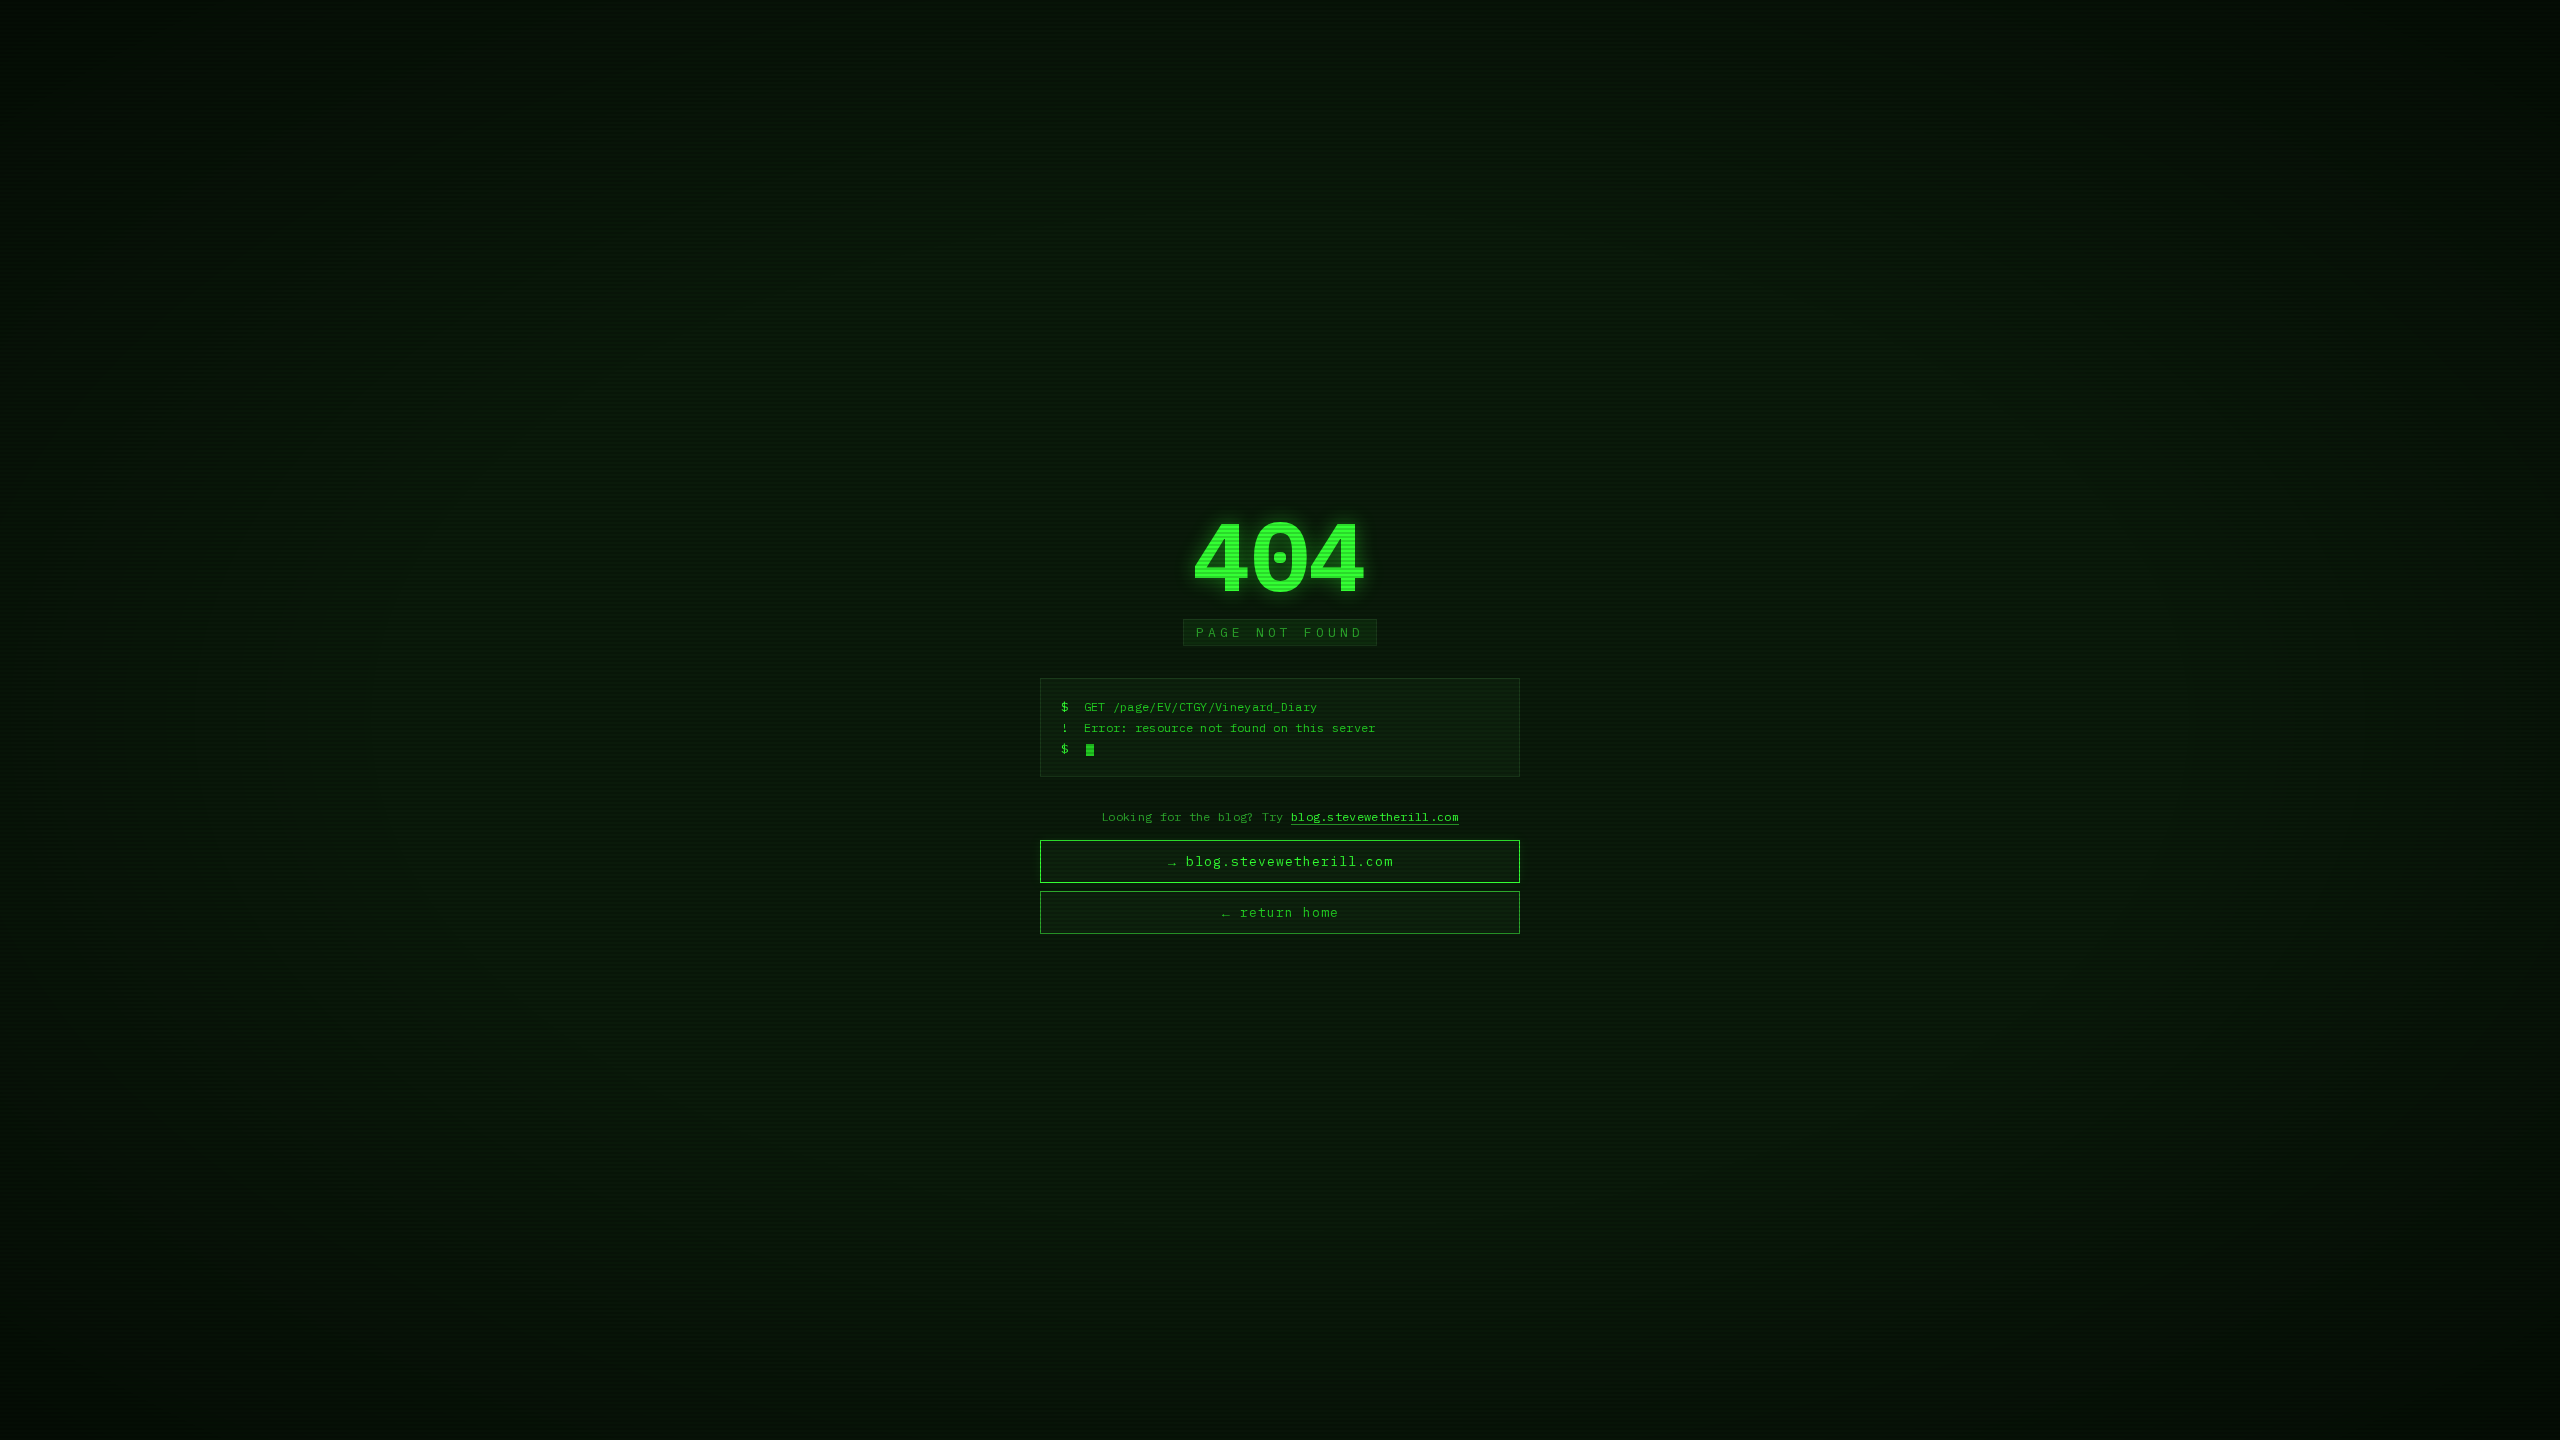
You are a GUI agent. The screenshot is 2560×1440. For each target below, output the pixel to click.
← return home (1280, 912)
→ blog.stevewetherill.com (1280, 861)
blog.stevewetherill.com (1375, 816)
